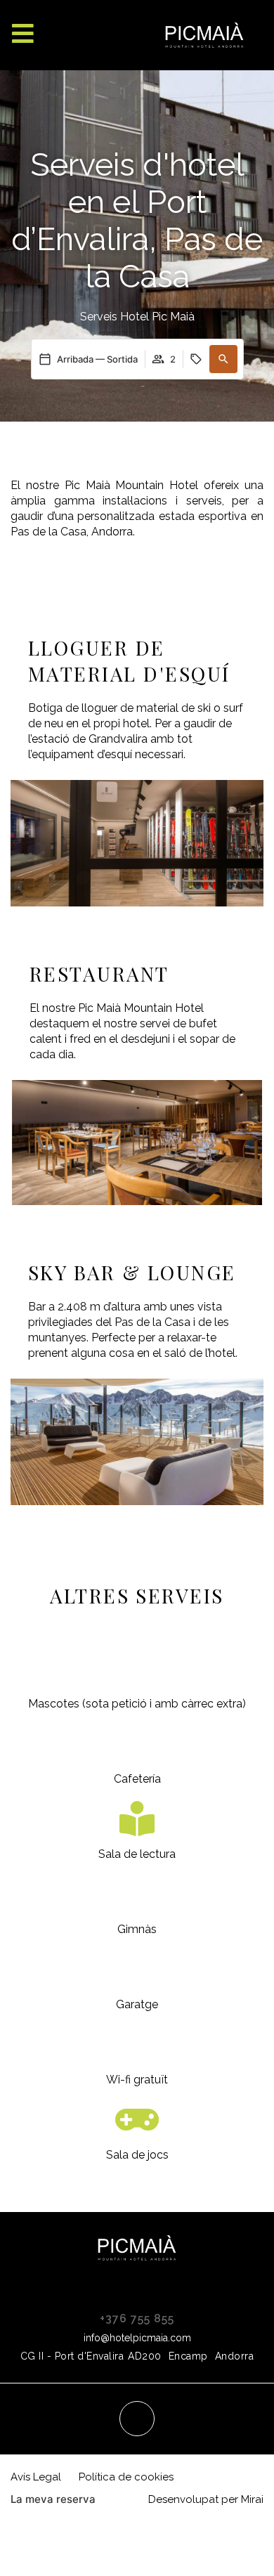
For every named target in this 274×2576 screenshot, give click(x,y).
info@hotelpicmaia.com (137, 2338)
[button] (223, 359)
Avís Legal (36, 2477)
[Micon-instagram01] (137, 2419)
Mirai (252, 2499)
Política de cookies (126, 2477)
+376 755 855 (137, 2318)
